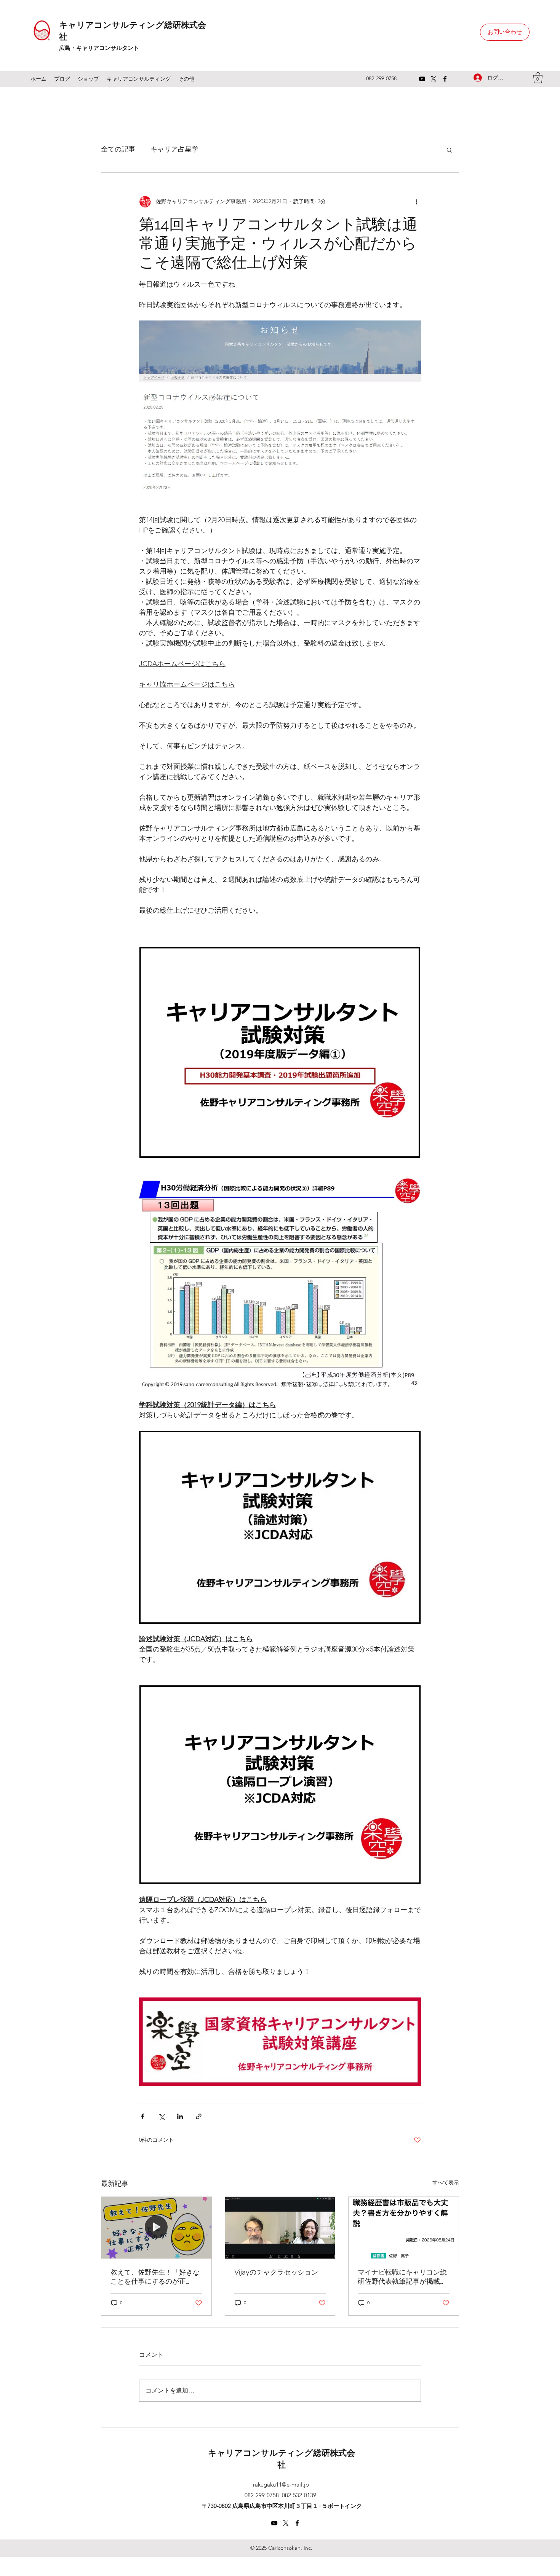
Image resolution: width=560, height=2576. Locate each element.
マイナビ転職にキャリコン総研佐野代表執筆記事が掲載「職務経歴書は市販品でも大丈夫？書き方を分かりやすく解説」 (402, 2277)
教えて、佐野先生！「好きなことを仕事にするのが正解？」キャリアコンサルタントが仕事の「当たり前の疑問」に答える (155, 2277)
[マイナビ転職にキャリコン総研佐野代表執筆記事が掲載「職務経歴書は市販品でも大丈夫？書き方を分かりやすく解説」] (404, 2228)
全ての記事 (118, 149)
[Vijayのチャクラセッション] (280, 2228)
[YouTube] (422, 79)
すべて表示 (446, 2182)
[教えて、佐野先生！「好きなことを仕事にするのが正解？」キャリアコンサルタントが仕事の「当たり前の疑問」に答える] (156, 2228)
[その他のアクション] (416, 202)
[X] (434, 79)
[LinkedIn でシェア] (180, 2116)
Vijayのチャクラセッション (276, 2272)
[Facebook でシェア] (143, 2116)
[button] (538, 78)
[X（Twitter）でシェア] (161, 2116)
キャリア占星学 (174, 149)
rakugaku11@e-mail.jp (281, 2484)
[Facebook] (445, 79)
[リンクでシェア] (199, 2116)
